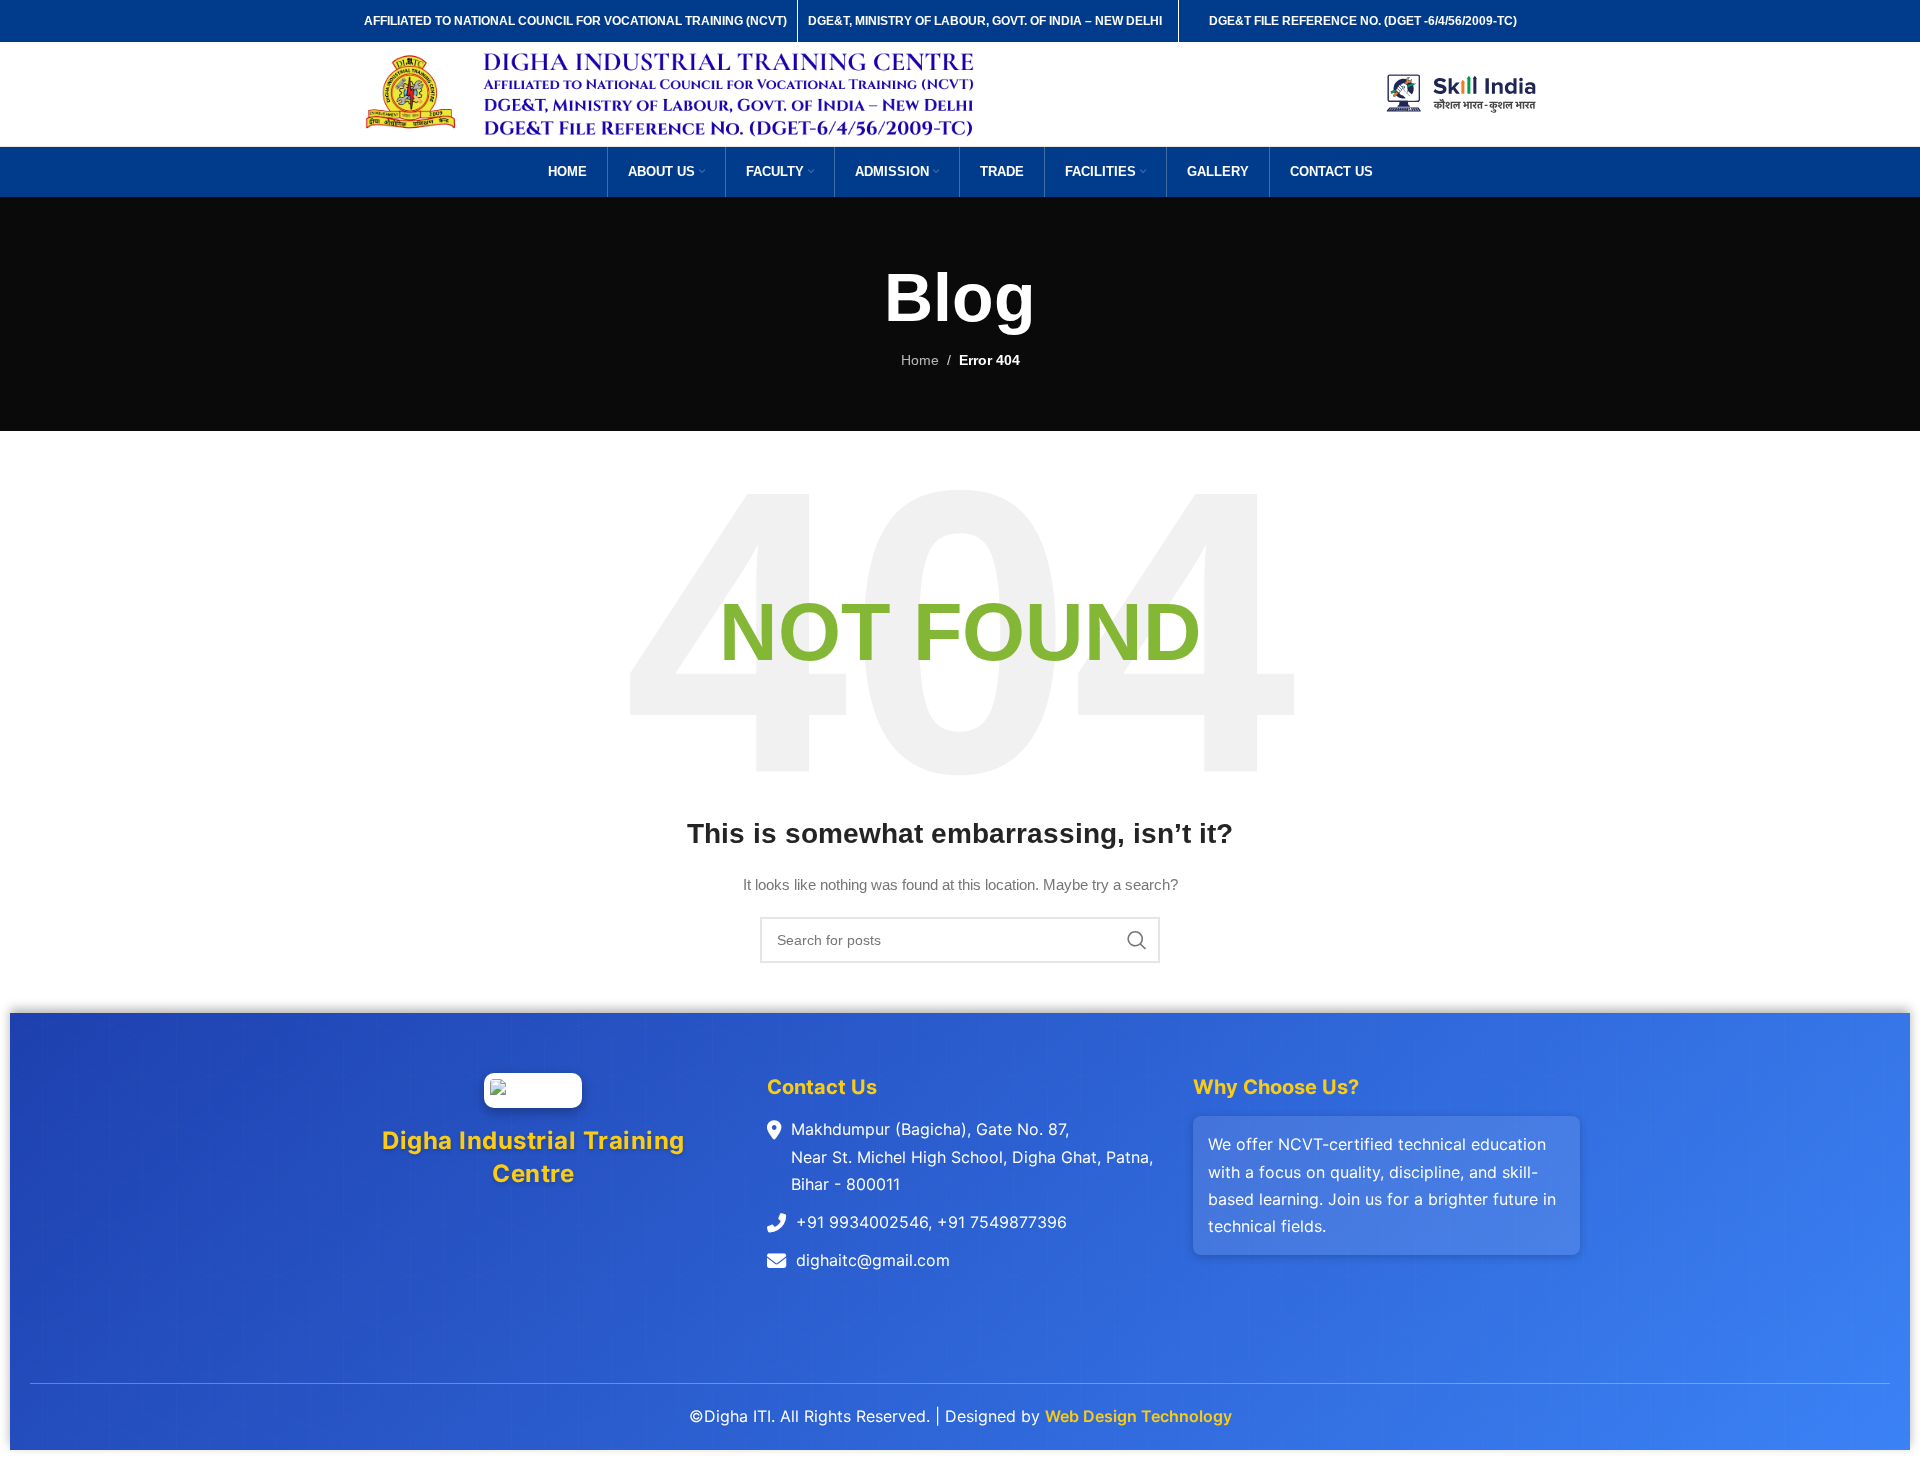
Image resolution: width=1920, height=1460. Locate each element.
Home (920, 360)
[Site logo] (411, 93)
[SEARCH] (1137, 940)
